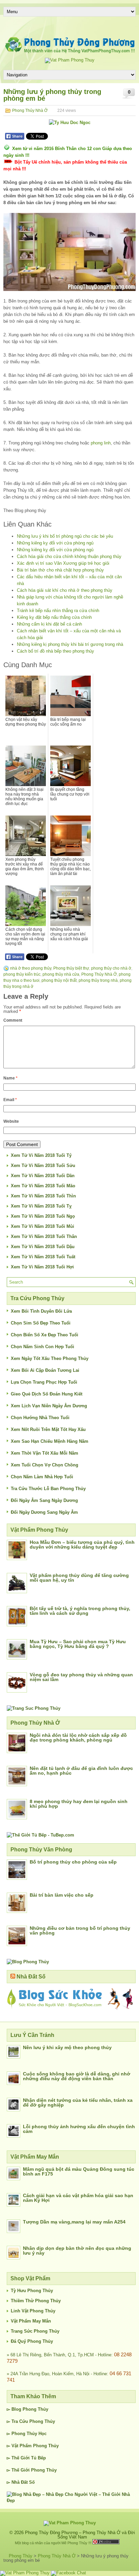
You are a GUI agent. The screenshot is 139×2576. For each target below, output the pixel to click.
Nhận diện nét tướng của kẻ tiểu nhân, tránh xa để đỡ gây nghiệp (78, 2103)
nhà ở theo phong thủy (31, 968)
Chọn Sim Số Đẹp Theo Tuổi (41, 1323)
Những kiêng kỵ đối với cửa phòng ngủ (55, 543)
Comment (13, 1020)
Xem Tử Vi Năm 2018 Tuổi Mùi (43, 1226)
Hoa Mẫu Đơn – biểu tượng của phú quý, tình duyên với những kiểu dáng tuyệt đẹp (82, 1545)
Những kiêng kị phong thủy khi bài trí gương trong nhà (70, 644)
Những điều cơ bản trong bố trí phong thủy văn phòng (80, 1930)
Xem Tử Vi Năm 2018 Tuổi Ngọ (43, 1216)
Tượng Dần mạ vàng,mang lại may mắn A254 (74, 2222)
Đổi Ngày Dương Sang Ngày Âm (44, 1512)
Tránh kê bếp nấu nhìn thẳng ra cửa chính (58, 611)
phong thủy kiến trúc (22, 974)
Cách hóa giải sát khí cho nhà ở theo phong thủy (65, 590)
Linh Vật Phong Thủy (33, 2311)
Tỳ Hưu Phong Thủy (32, 2291)
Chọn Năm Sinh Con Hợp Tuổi (43, 1347)
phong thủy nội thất (59, 980)
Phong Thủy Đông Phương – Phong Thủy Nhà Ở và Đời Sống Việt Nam (80, 2535)
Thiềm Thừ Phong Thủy (36, 2301)
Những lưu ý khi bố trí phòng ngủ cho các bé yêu (65, 536)
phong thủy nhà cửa (61, 974)
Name (10, 1078)
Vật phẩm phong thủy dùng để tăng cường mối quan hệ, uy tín (79, 1578)
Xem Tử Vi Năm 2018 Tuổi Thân (44, 1236)
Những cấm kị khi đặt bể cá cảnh (49, 624)
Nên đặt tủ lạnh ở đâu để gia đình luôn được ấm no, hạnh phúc (81, 1771)
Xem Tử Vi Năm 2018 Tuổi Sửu (43, 1165)
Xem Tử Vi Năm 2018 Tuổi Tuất (43, 1257)
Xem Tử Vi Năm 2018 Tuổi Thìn (43, 1196)
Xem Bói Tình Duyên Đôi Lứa (41, 1311)
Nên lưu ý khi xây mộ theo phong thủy (67, 2047)
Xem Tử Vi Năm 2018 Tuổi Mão (43, 1186)
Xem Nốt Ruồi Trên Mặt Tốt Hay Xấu (48, 1429)
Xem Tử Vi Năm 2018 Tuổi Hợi (42, 1267)
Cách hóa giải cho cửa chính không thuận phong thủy (69, 556)
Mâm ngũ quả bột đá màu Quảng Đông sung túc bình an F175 (79, 2171)
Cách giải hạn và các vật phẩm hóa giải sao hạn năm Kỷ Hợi (78, 2198)
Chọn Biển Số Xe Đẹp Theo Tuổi (45, 1335)
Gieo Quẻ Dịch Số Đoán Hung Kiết (47, 1394)
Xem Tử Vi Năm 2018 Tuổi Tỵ (41, 1206)
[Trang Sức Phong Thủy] (34, 1708)
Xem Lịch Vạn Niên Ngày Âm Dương (49, 1406)
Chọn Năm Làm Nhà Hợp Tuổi (42, 1477)
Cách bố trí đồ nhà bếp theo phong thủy (55, 651)
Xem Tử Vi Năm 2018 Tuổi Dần (43, 1176)
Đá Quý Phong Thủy (32, 2341)
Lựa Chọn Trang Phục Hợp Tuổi (44, 1382)
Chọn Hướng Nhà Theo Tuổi (40, 1418)
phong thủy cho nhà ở (111, 968)
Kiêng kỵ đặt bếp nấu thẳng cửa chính (54, 617)
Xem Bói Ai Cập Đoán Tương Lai (45, 1370)
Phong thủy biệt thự (71, 968)
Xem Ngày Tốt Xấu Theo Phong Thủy (50, 1358)
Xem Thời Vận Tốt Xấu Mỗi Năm (45, 1453)
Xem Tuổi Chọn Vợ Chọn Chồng (45, 1465)
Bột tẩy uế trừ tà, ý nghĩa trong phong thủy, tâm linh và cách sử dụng (80, 1611)
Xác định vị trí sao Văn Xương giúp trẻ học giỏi (63, 563)
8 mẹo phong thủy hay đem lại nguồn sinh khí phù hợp (79, 1804)
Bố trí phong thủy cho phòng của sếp (73, 1862)
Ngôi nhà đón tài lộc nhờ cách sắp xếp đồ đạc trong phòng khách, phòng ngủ (78, 1737)
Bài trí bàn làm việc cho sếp (62, 1895)
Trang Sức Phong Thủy (35, 2331)
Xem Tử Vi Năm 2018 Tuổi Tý (41, 1155)
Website (11, 1121)
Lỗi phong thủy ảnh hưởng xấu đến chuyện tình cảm (79, 2129)
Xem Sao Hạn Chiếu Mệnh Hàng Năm (50, 1441)
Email (10, 1100)
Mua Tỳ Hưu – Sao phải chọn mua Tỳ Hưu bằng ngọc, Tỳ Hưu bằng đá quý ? (78, 1644)
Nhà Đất (20, 2482)
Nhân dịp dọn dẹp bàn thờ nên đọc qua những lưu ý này (77, 2251)
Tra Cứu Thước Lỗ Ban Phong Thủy (48, 1489)
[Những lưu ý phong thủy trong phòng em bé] (69, 252)
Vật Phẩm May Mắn (31, 2321)
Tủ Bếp (38, 2458)
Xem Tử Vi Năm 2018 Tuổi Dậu (43, 1247)
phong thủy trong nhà (98, 980)
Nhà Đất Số (31, 1977)
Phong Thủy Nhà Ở (30, 111)
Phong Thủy (35, 2409)
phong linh (101, 443)
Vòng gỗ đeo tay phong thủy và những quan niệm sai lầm (81, 1677)
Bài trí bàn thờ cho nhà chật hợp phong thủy (60, 570)
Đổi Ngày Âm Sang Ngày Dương (44, 1500)
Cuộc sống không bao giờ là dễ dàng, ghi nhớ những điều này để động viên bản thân (77, 2076)
